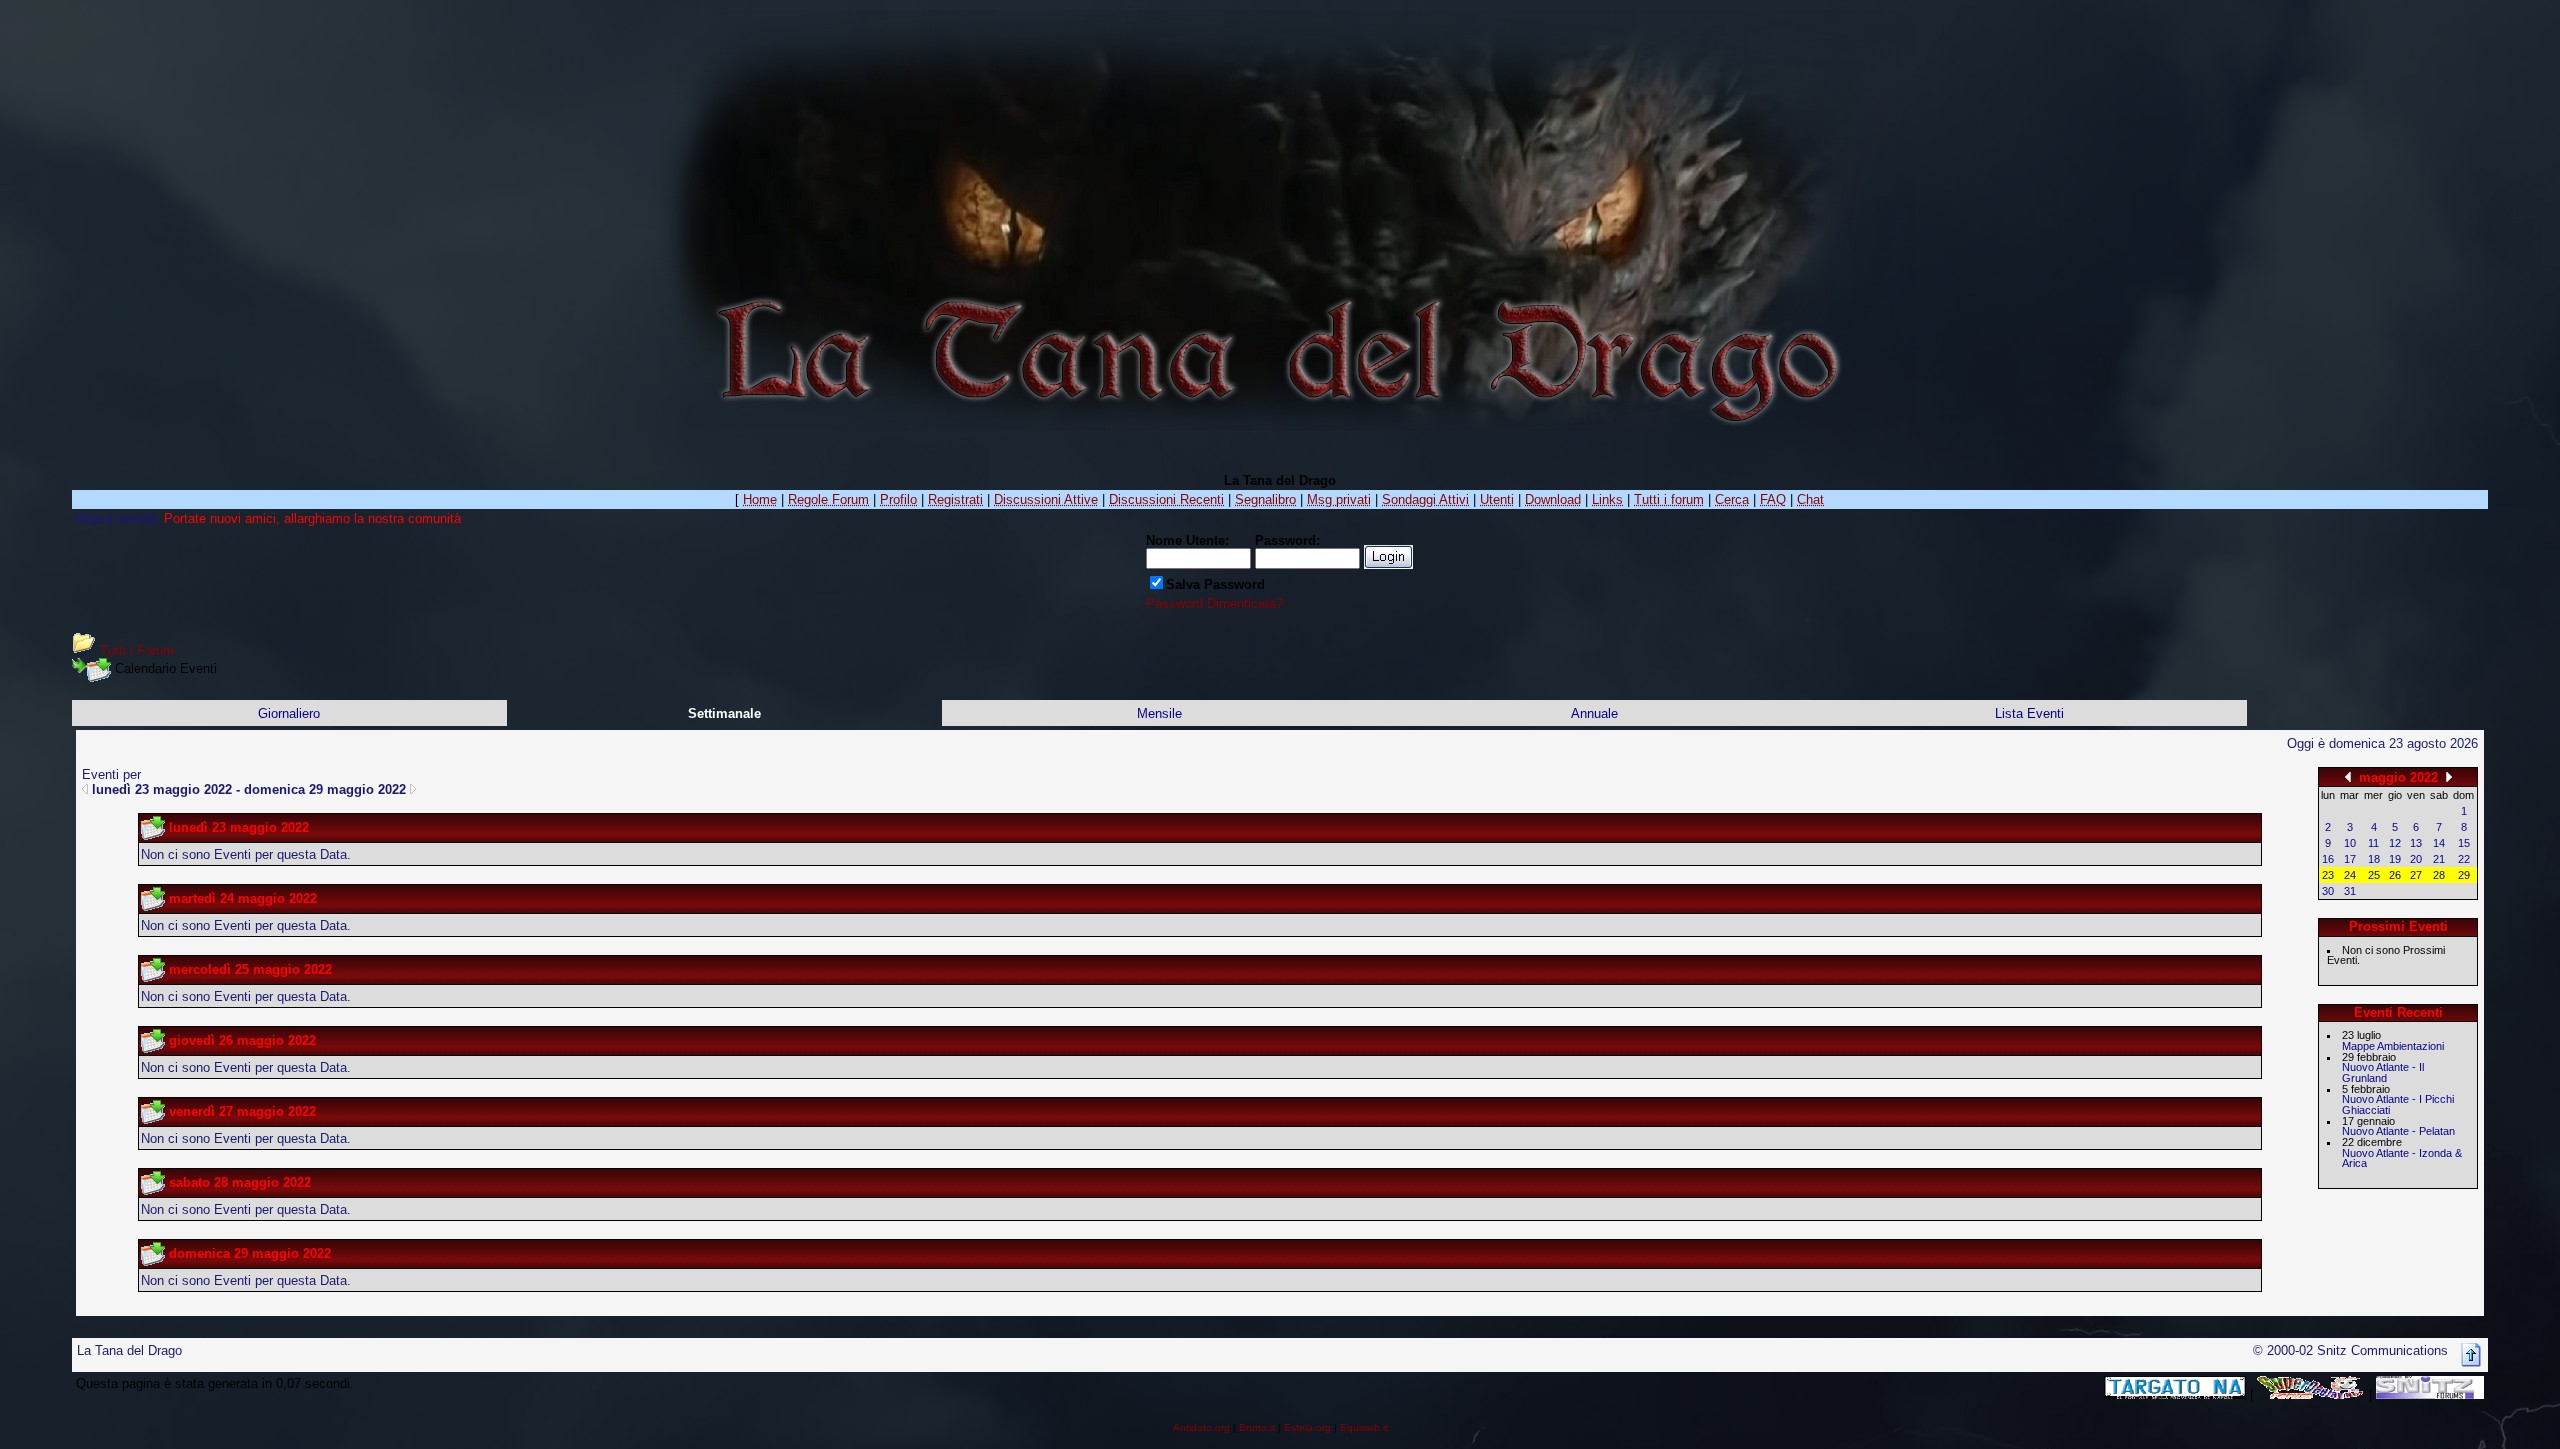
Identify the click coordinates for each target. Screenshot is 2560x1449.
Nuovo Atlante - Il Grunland (2383, 1072)
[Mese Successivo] (2449, 776)
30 (2328, 891)
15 (2464, 843)
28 (2439, 875)
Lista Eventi (2029, 713)
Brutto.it (1257, 1427)
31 (2350, 891)
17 (2350, 859)
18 (2374, 859)
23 (2328, 875)
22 (2464, 859)
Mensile (1159, 713)
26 (2395, 875)
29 (2464, 875)
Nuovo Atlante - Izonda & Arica (2402, 1158)
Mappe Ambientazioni (2393, 1046)
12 (2395, 843)
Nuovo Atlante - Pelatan (2398, 1131)
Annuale (1594, 713)
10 (2350, 843)
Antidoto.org (1201, 1427)
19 (2395, 859)
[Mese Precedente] (2348, 776)
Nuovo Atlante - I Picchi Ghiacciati (2398, 1104)
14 (2439, 843)
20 (2416, 859)
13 (2416, 843)
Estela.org (1307, 1427)
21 (2439, 859)
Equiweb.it (1364, 1427)
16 (2328, 859)
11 (2373, 843)
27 (2416, 875)
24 (2350, 875)
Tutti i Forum (137, 650)
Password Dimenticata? (1214, 603)
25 (2374, 875)
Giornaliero (289, 713)
